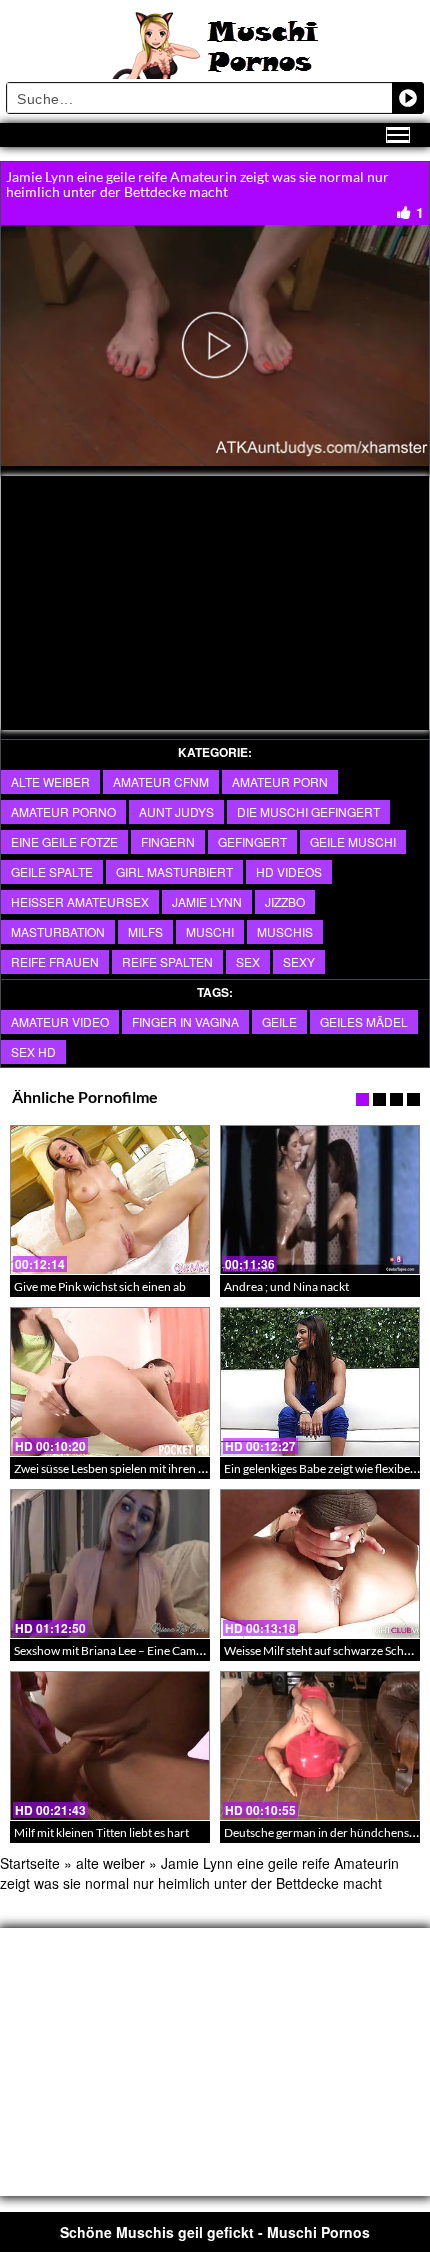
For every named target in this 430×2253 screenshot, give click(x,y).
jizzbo (285, 901)
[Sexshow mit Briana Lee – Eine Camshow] (110, 1564)
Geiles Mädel (364, 1021)
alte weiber (50, 781)
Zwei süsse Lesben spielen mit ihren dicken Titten (140, 1468)
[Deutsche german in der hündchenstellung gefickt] (320, 1746)
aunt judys (176, 811)
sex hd (33, 1051)
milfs (145, 931)
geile (279, 1021)
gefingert (252, 841)
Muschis (285, 931)
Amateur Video (60, 1021)
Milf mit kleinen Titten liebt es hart (101, 1832)
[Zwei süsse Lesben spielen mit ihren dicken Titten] (110, 1382)
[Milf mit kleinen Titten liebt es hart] (110, 1746)
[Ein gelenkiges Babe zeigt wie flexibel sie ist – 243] (320, 1382)
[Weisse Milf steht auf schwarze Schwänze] (320, 1564)
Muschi (210, 931)
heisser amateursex (80, 901)
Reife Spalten (167, 961)
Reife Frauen (55, 961)
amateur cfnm (161, 781)
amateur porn (280, 781)
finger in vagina (185, 1021)
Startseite (30, 1863)
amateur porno (63, 811)
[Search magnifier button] (408, 98)
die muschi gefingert (308, 811)
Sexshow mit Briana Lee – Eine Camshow (119, 1650)
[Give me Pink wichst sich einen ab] (110, 1200)
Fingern (168, 841)
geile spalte (52, 871)
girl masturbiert (174, 871)
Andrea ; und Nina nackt (286, 1286)
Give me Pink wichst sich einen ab (100, 1286)
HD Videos (289, 871)
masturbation (58, 931)
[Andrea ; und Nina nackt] (320, 1200)
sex (248, 961)
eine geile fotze (64, 841)
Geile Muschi (353, 841)
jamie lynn (207, 901)
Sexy (299, 961)
